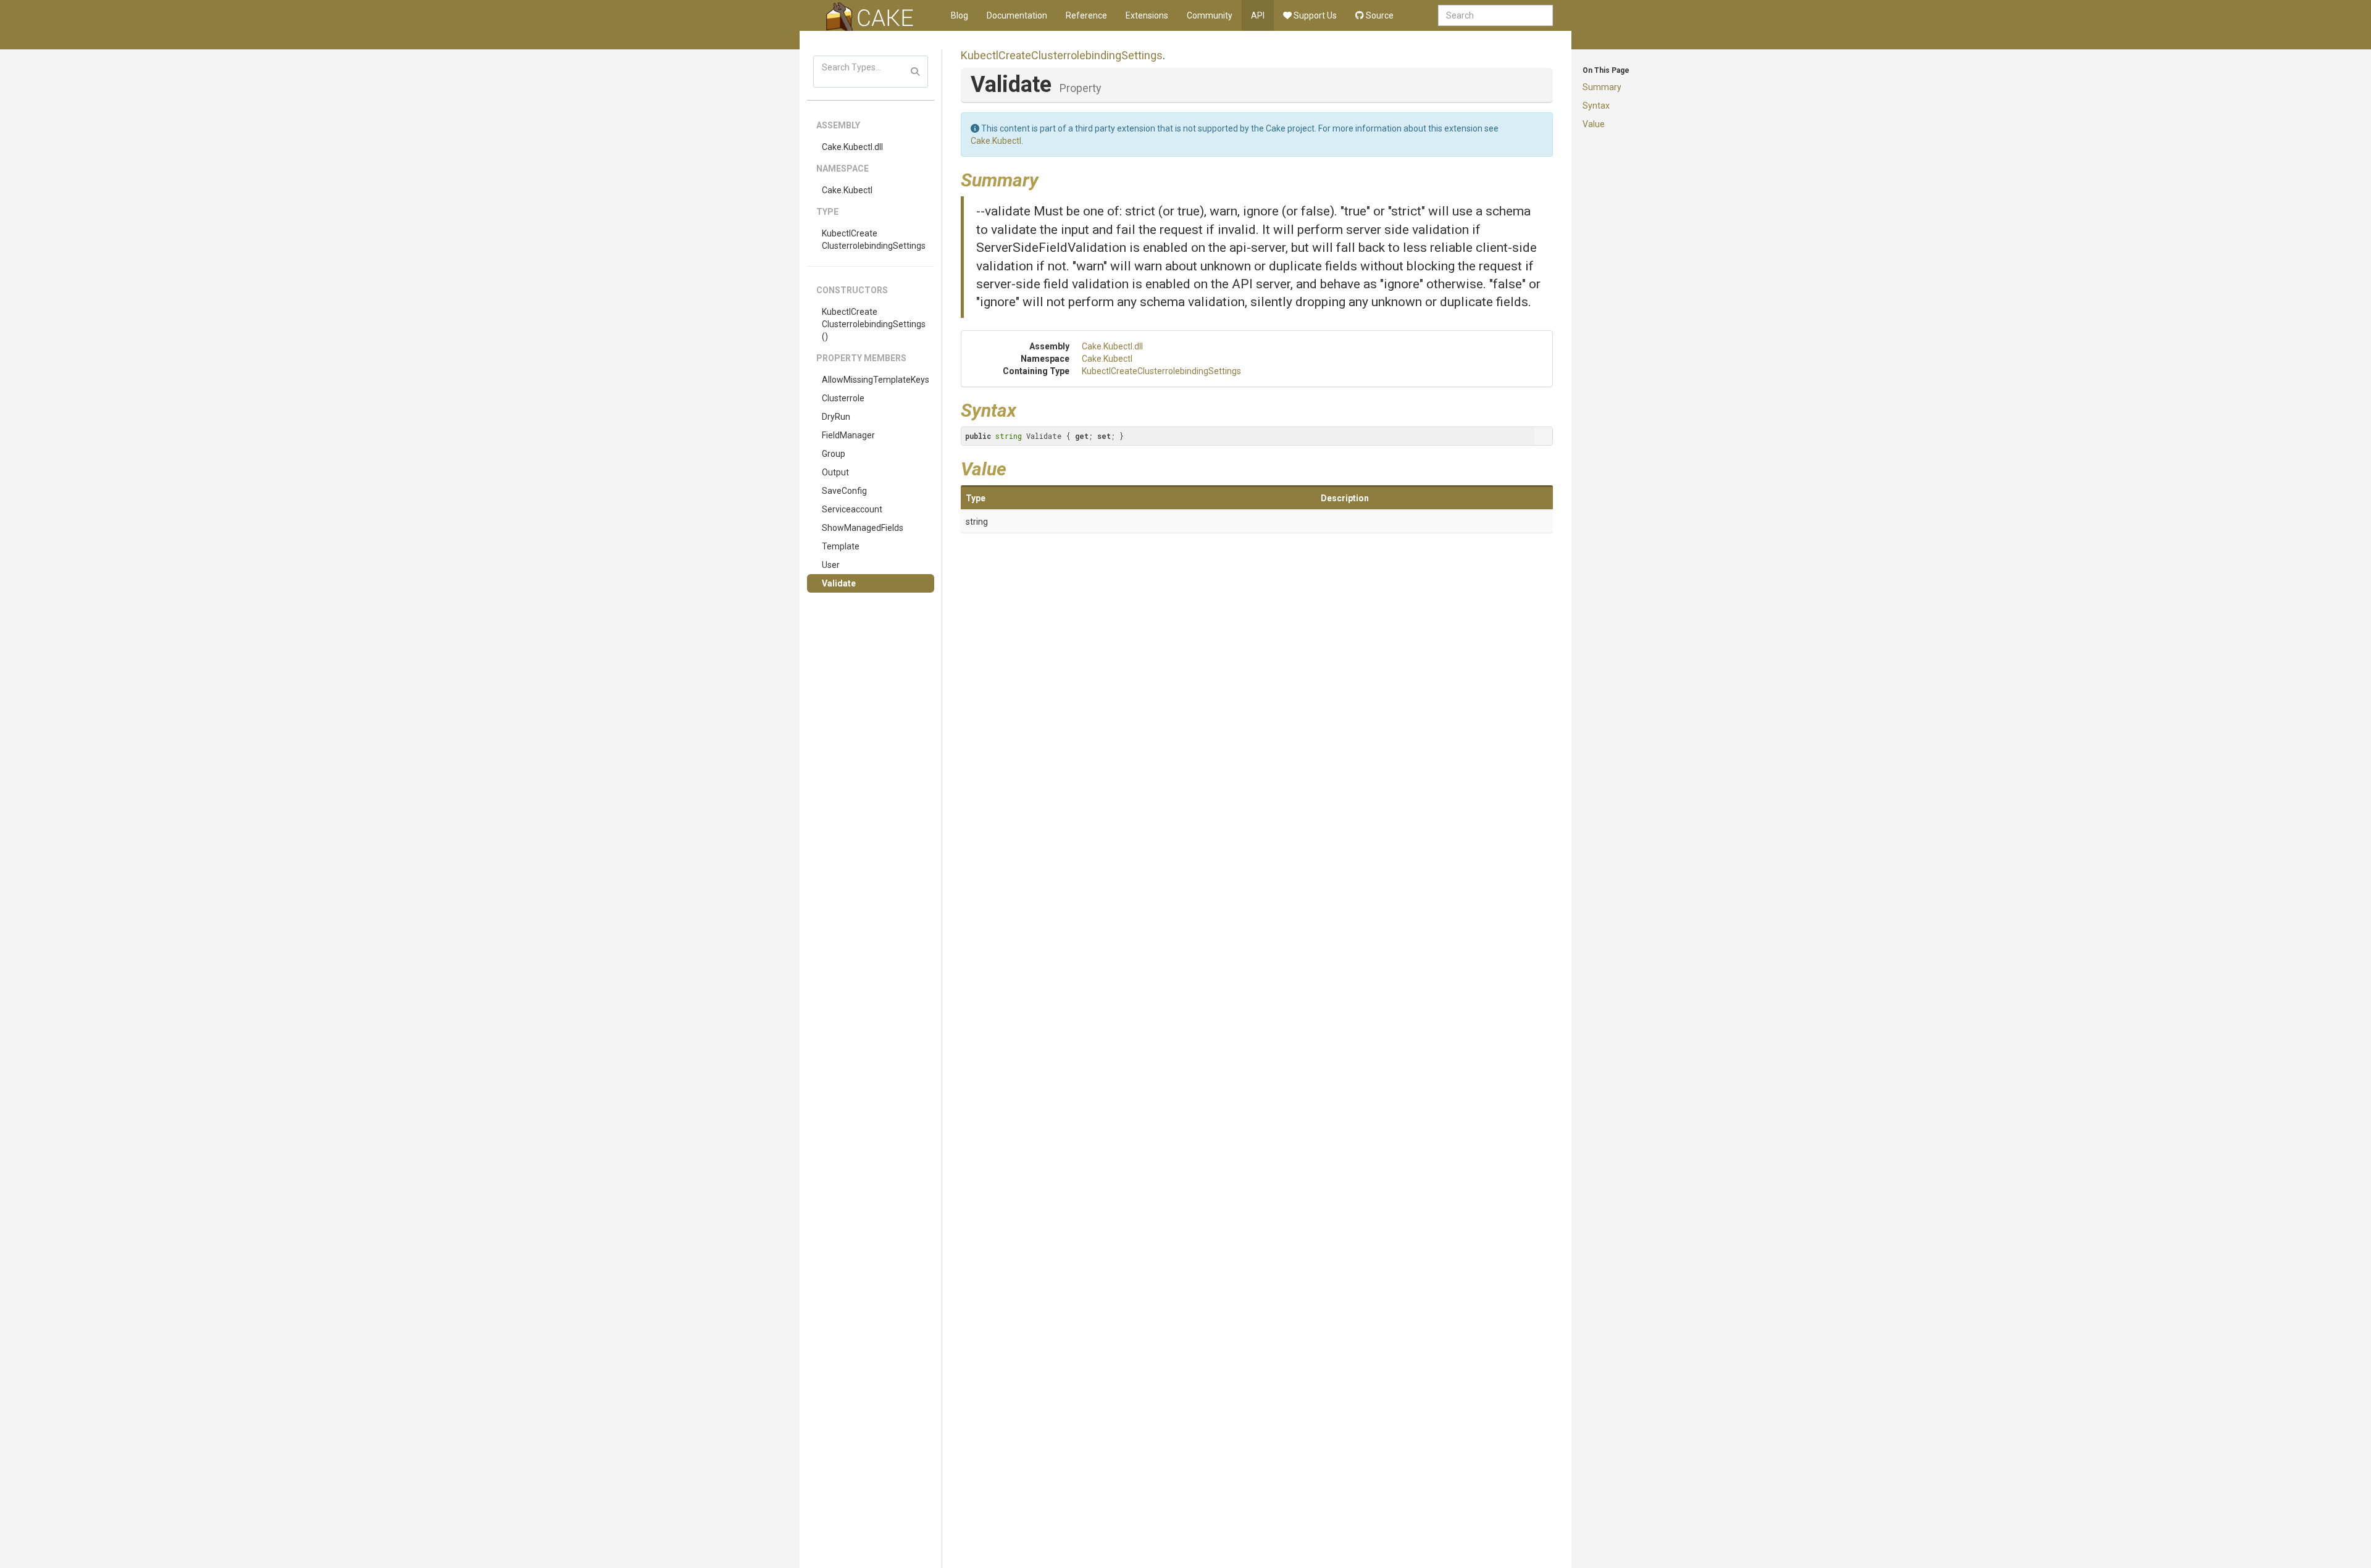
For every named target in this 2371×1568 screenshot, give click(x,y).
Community (1210, 15)
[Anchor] (1048, 178)
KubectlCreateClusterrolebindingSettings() (874, 324)
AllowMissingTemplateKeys (876, 380)
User (831, 565)
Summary (1602, 87)
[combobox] (1495, 15)
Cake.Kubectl (847, 190)
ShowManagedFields (863, 528)
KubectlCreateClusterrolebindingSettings (874, 240)
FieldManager (848, 435)
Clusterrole (843, 398)
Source (1379, 15)
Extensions (1147, 15)
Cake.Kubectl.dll (852, 147)
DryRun (836, 417)
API (1258, 15)
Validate (839, 583)
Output (835, 472)
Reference (1086, 15)
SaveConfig (844, 491)
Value (1594, 124)
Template (841, 546)
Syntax (1596, 106)
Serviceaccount (852, 509)
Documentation (1017, 15)
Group (834, 454)
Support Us (1314, 15)
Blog (960, 15)
